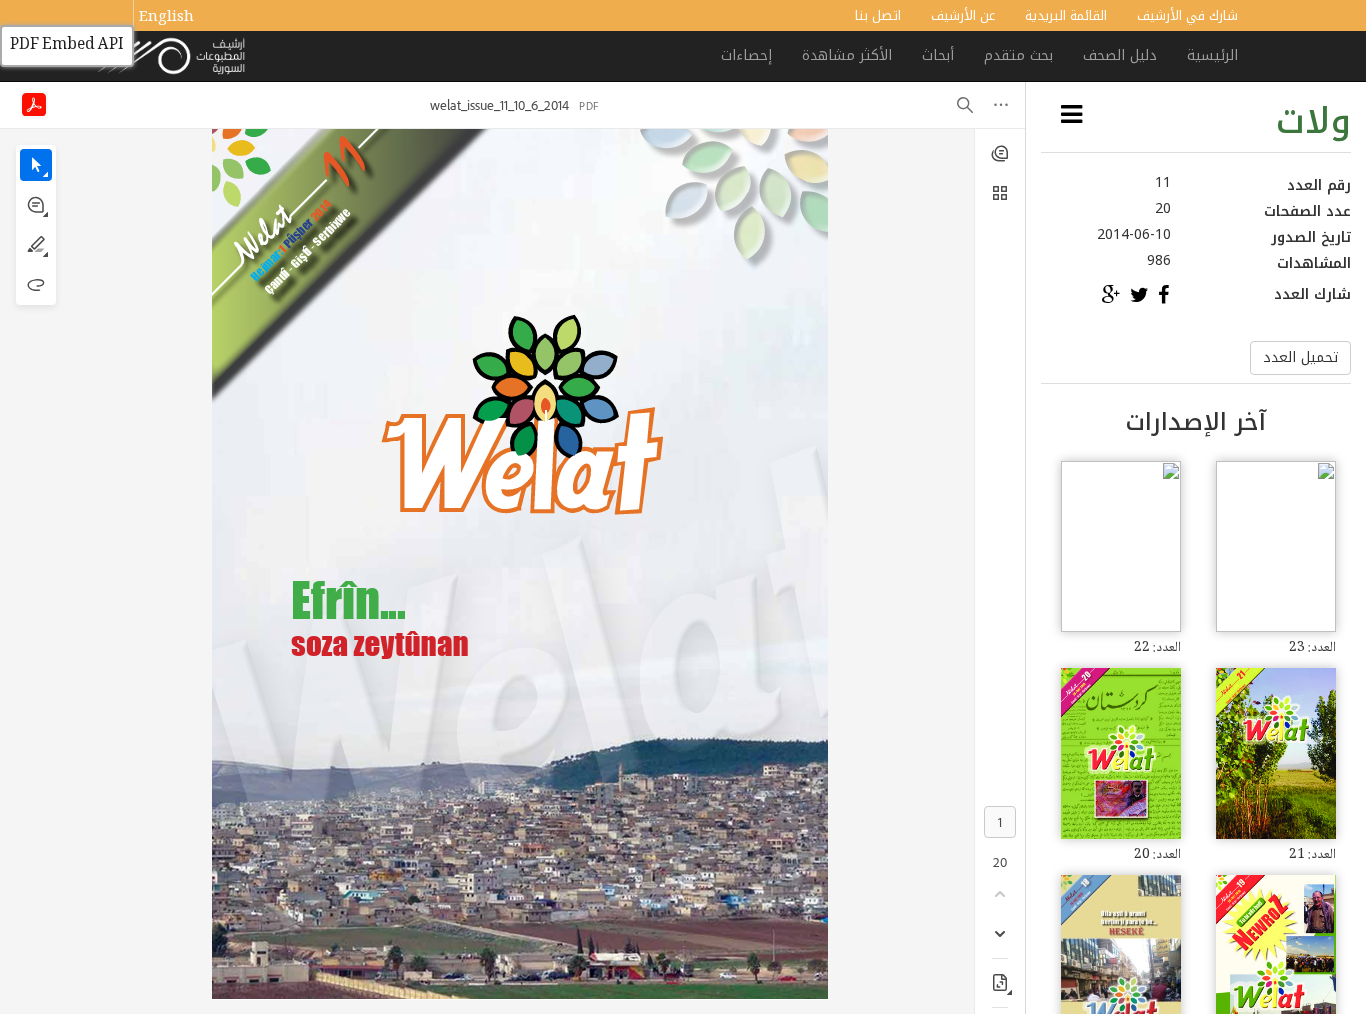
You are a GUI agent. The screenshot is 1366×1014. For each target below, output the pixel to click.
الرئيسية (1212, 55)
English (166, 18)
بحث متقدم (1018, 55)
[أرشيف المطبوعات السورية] (172, 57)
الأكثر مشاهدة (847, 55)
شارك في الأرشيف (1187, 15)
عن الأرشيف (963, 15)
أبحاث (938, 55)
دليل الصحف (1120, 55)
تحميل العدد (1300, 357)
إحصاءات (746, 55)
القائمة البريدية (1066, 15)
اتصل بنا (878, 15)
